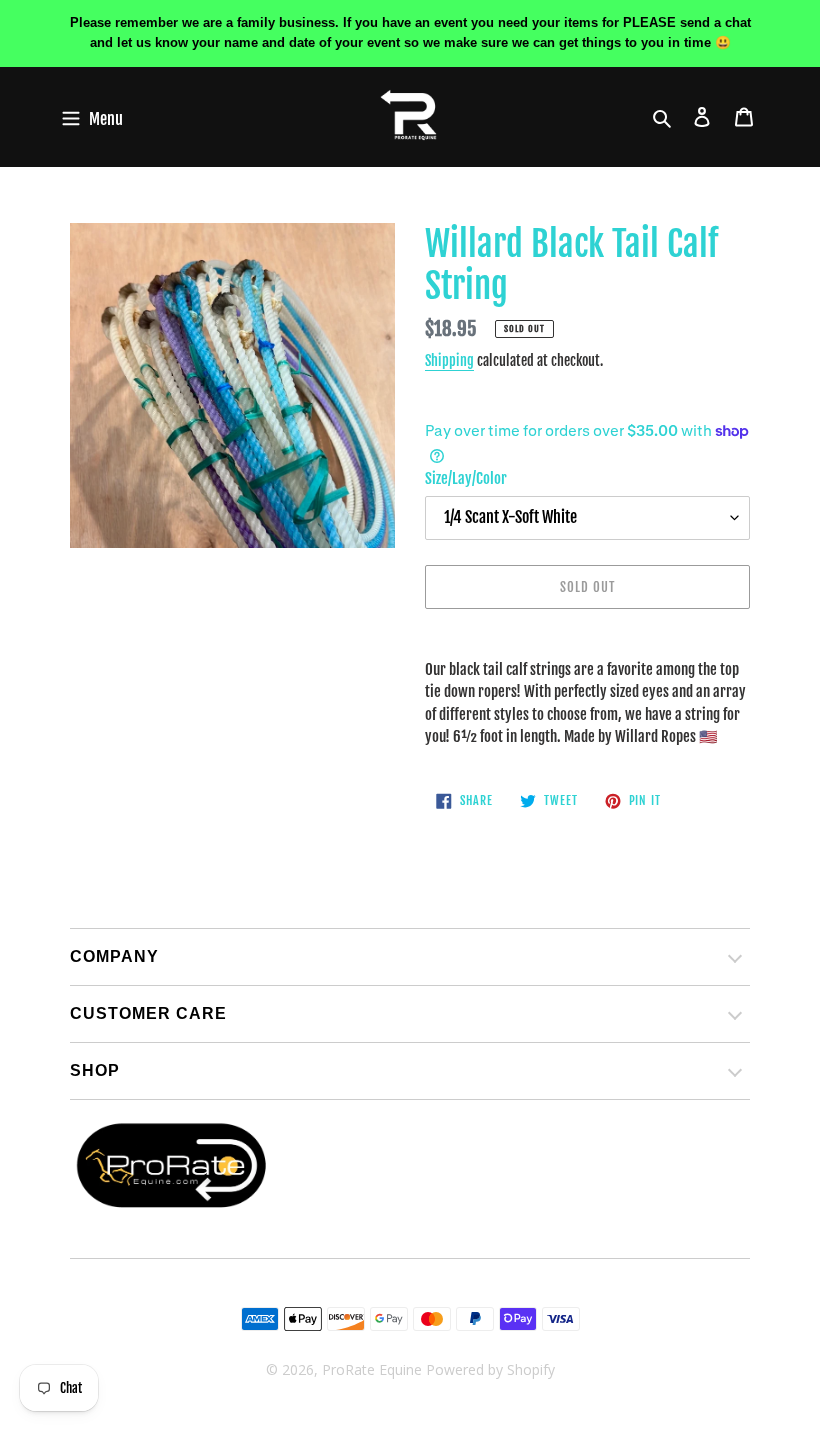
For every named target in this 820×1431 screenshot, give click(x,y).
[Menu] (92, 117)
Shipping (449, 360)
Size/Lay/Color (466, 478)
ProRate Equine (372, 1369)
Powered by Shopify (490, 1369)
